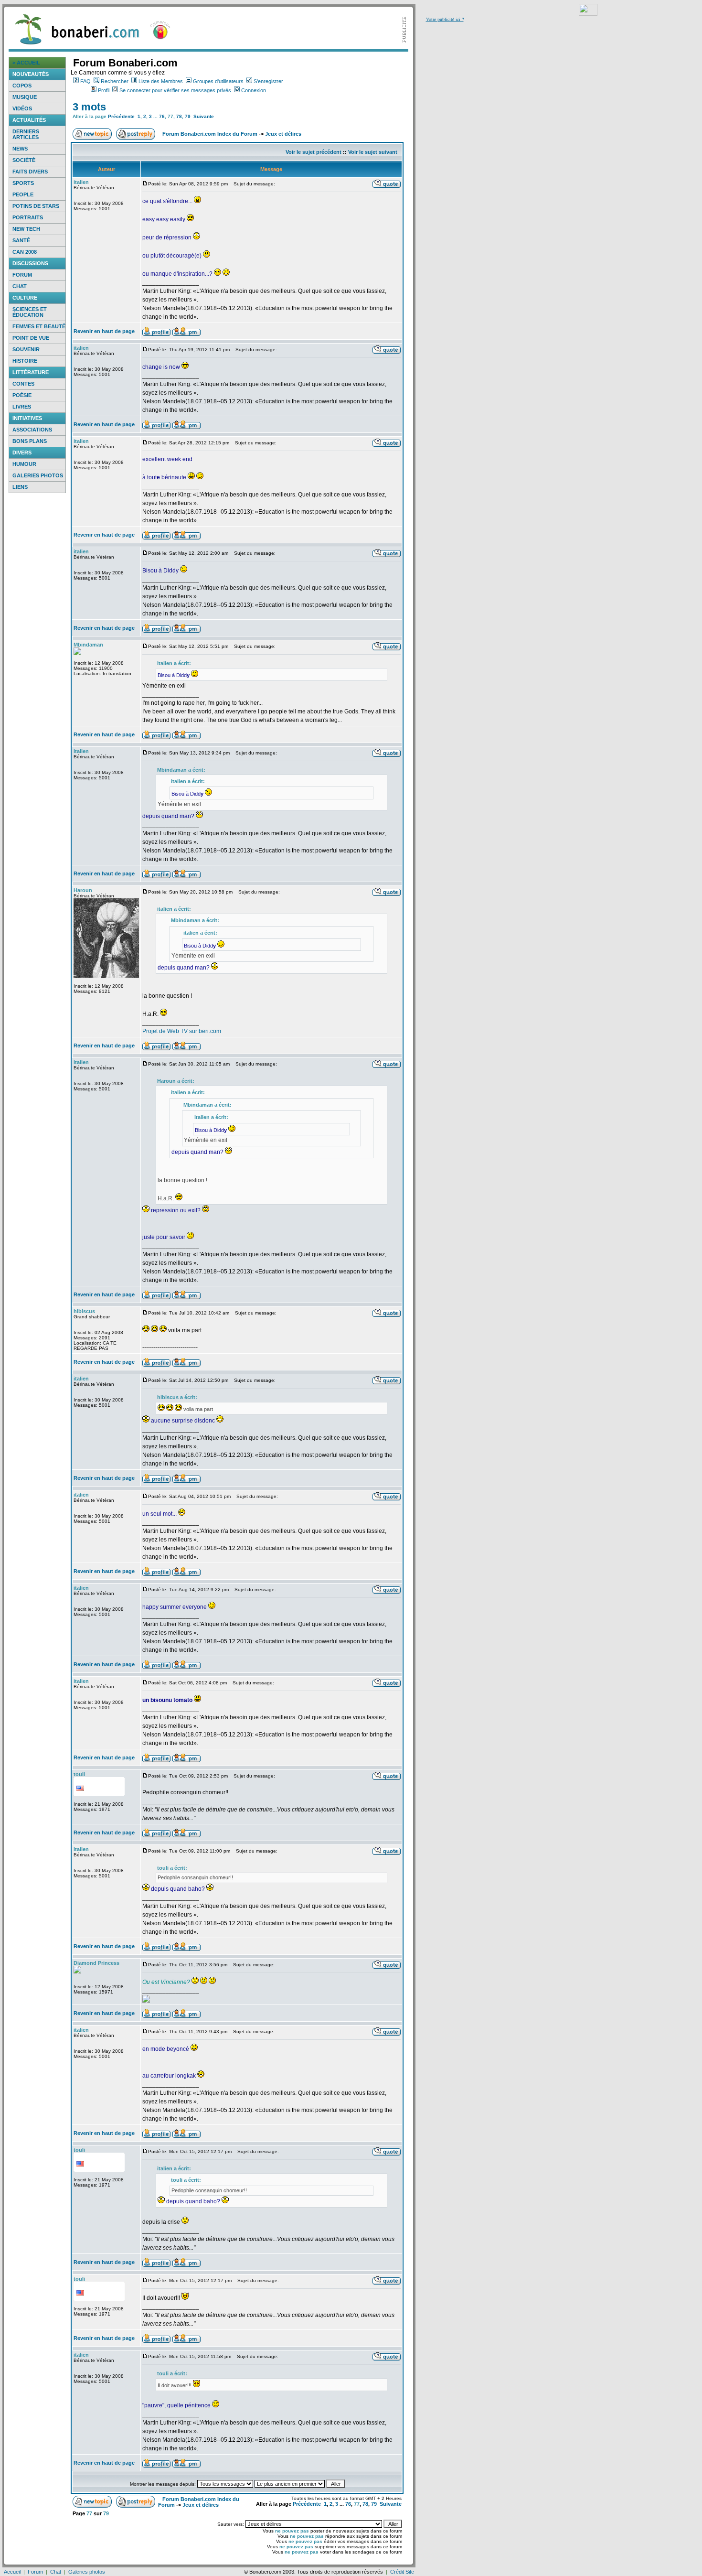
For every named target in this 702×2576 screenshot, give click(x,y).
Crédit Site (402, 2572)
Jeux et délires (283, 134)
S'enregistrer (268, 81)
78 (179, 116)
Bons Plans (30, 441)
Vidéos (22, 108)
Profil (104, 90)
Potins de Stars (36, 206)
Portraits (28, 217)
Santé (21, 240)
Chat (20, 286)
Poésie (22, 395)
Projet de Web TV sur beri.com (182, 1031)
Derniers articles (26, 134)
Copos (22, 86)
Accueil (12, 2572)
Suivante (204, 116)
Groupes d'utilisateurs (218, 81)
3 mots (89, 107)
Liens (20, 487)
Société (24, 160)
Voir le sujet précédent (314, 152)
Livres (22, 407)
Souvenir (26, 349)
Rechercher (115, 81)
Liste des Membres (161, 81)
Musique (25, 97)
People (23, 194)
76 (162, 116)
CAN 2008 (25, 252)
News (20, 149)
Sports (23, 183)
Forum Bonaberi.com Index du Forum (210, 134)
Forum (22, 275)
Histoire (25, 361)
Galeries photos (38, 475)
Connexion (254, 90)
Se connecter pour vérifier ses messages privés (175, 90)
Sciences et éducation (30, 312)
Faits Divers (30, 172)
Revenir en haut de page (104, 331)
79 (188, 116)
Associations (32, 430)
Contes (23, 384)
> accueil (26, 63)
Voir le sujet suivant (373, 152)
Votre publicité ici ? (445, 19)
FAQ (85, 81)
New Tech (26, 229)
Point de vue (31, 338)
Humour (24, 464)
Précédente (121, 116)
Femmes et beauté (39, 326)
